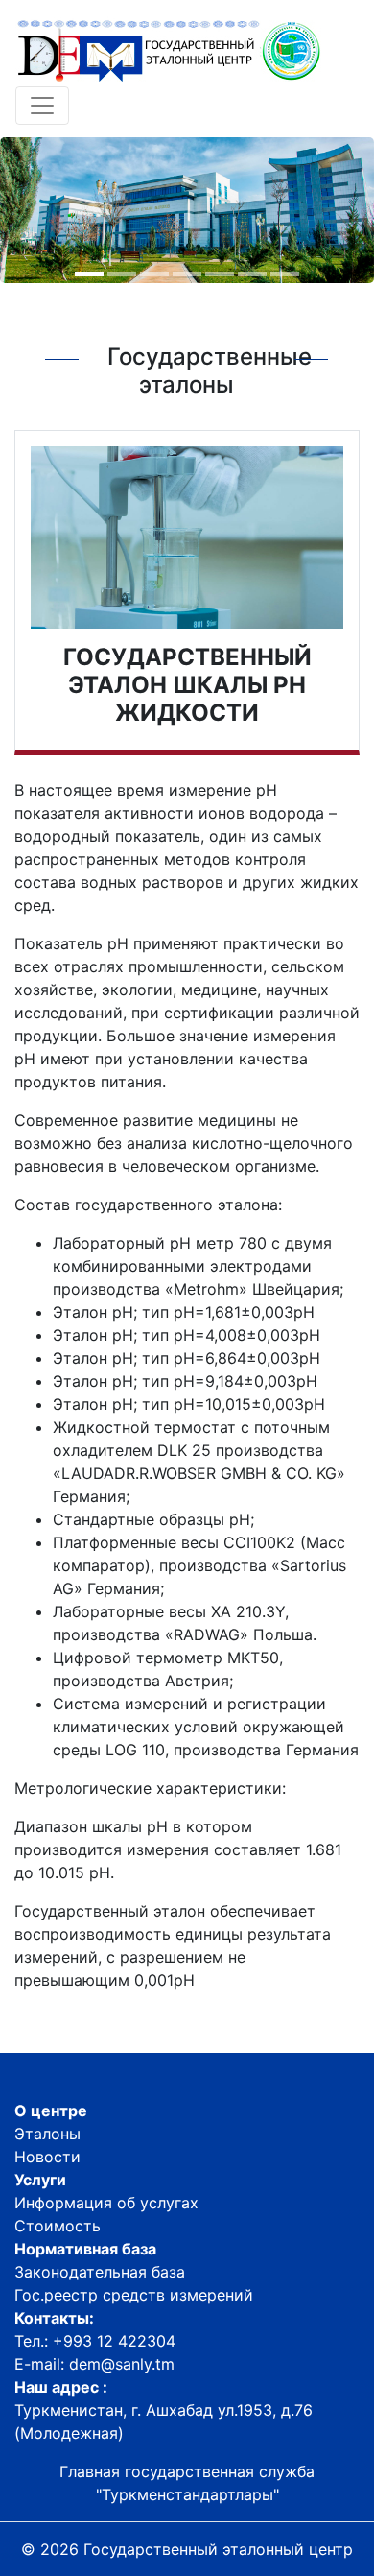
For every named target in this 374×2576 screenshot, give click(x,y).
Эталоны (47, 2134)
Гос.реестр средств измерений (134, 2295)
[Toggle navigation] (42, 106)
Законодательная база (100, 2272)
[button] (89, 274)
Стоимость (58, 2226)
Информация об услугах (106, 2203)
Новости (47, 2157)
